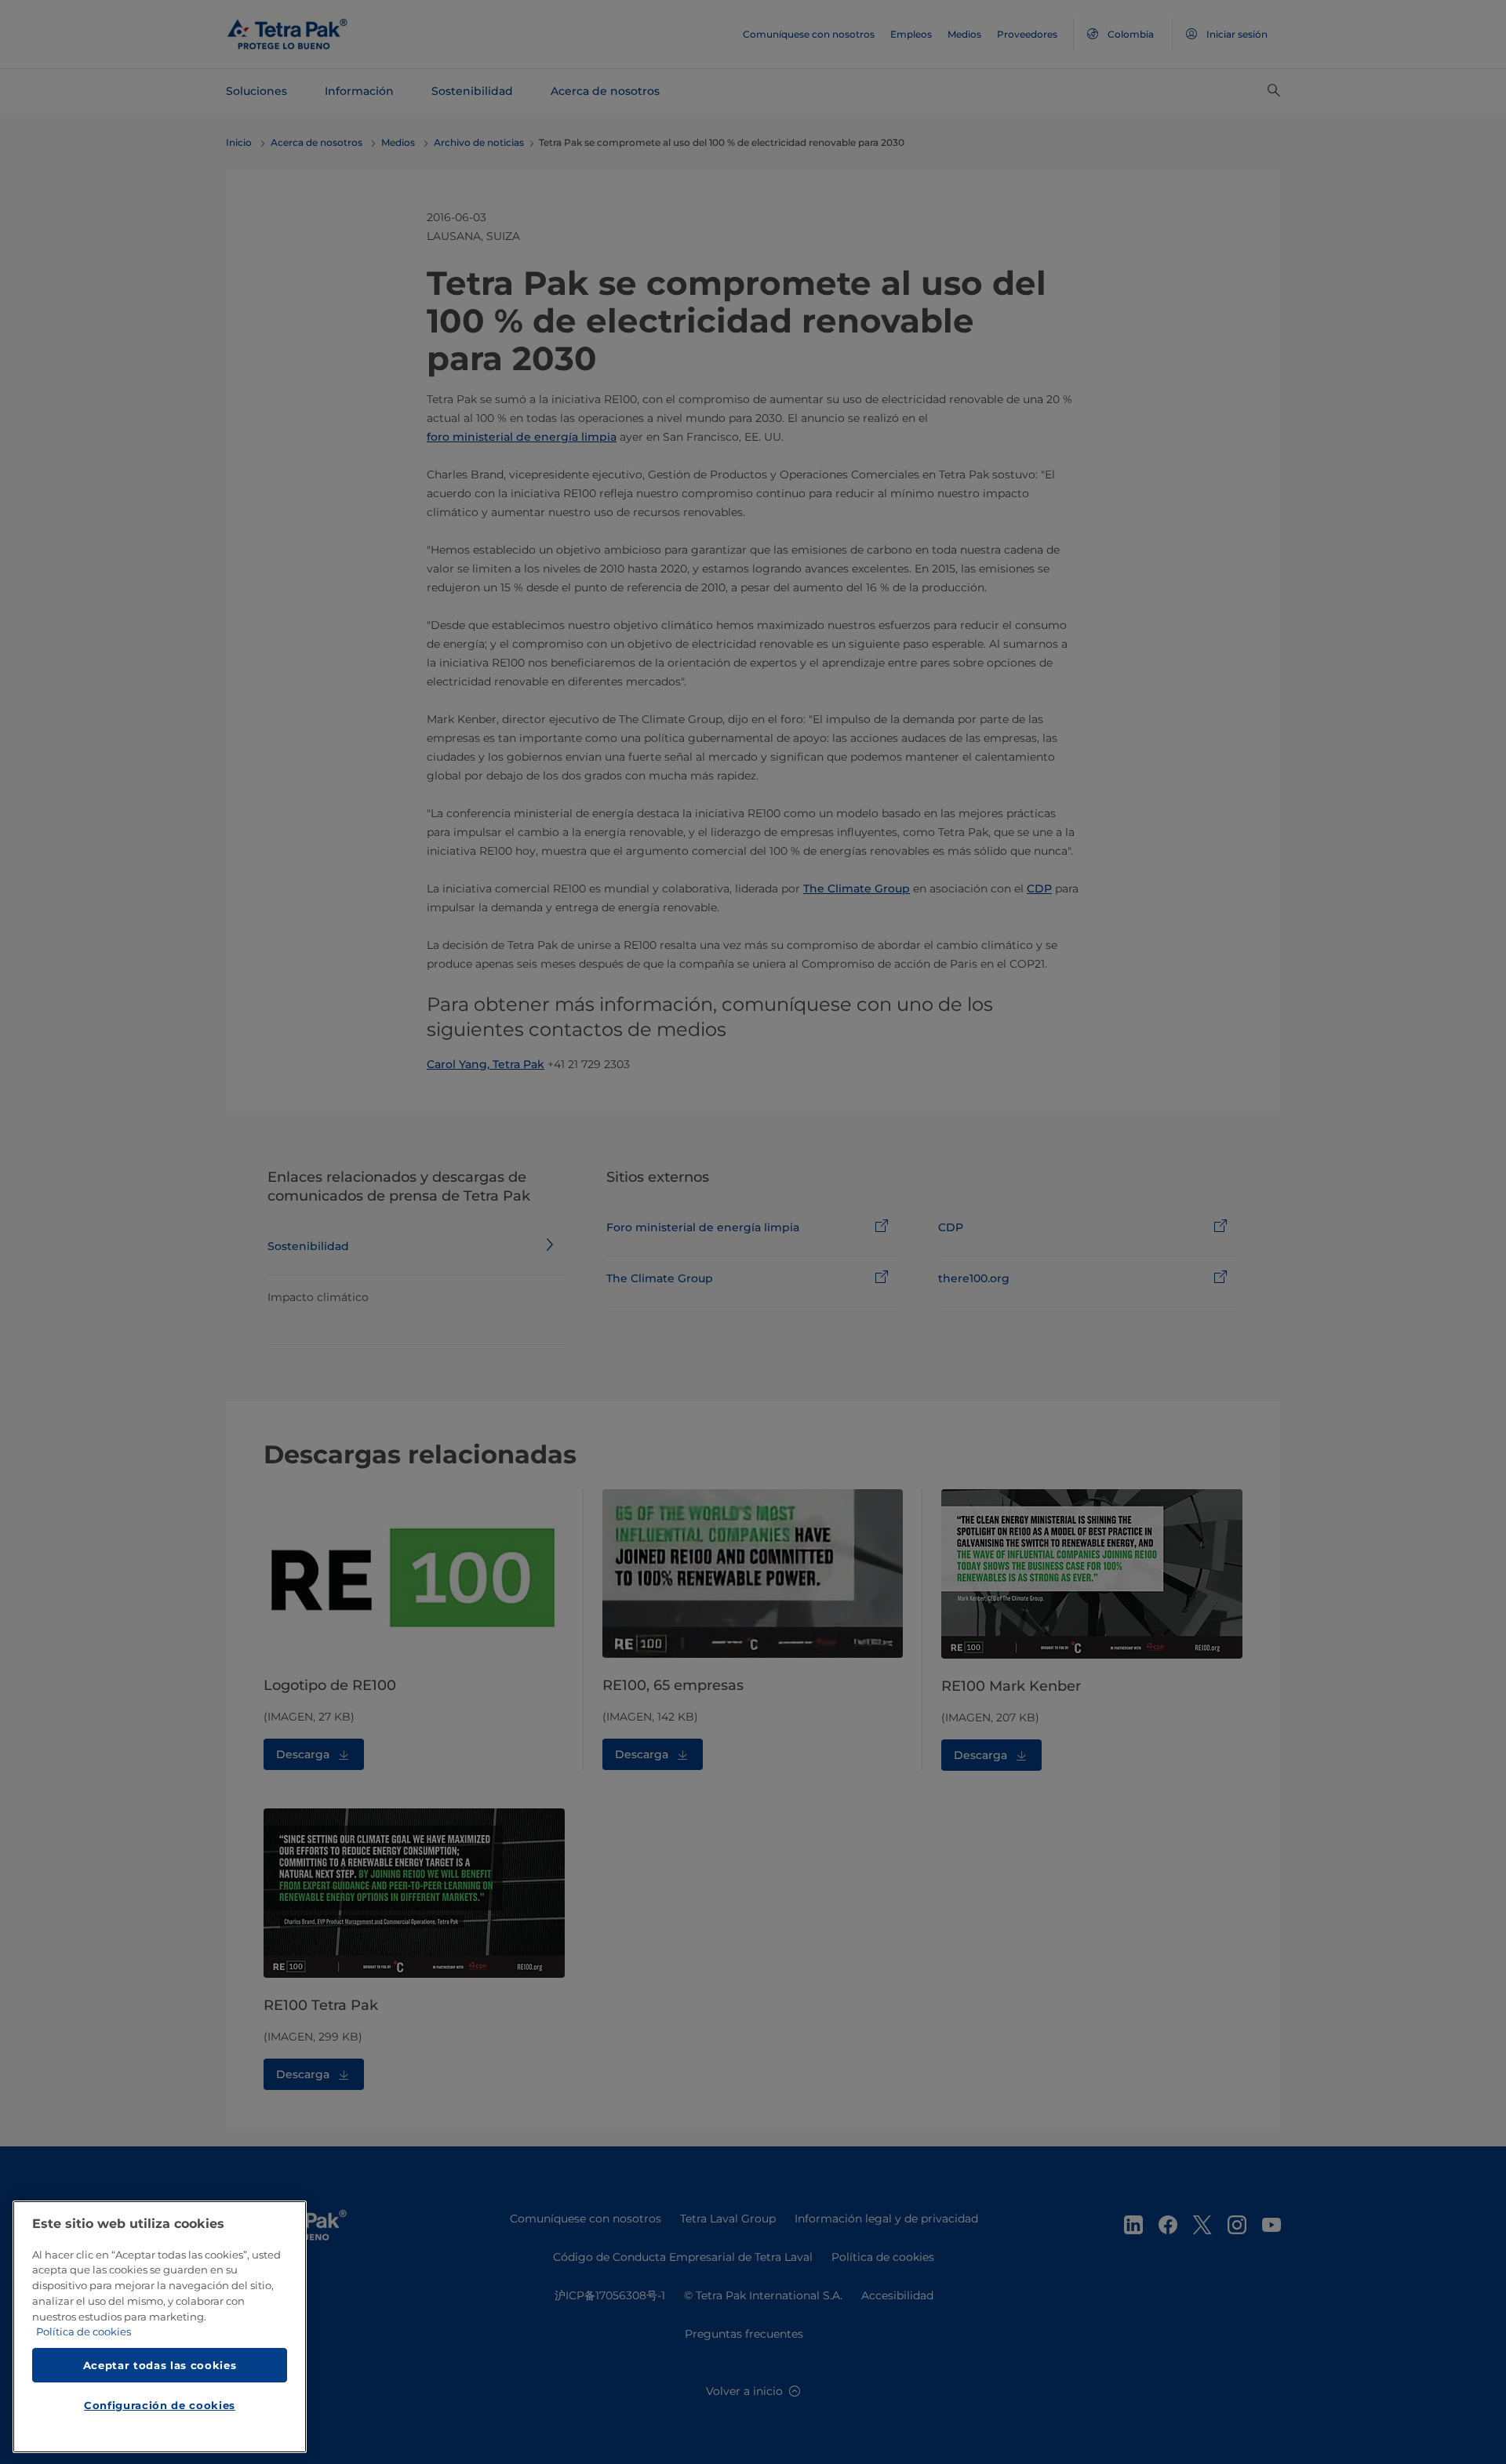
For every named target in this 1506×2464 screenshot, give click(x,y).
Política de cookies (84, 2332)
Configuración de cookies (160, 2406)
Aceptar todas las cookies (160, 2365)
